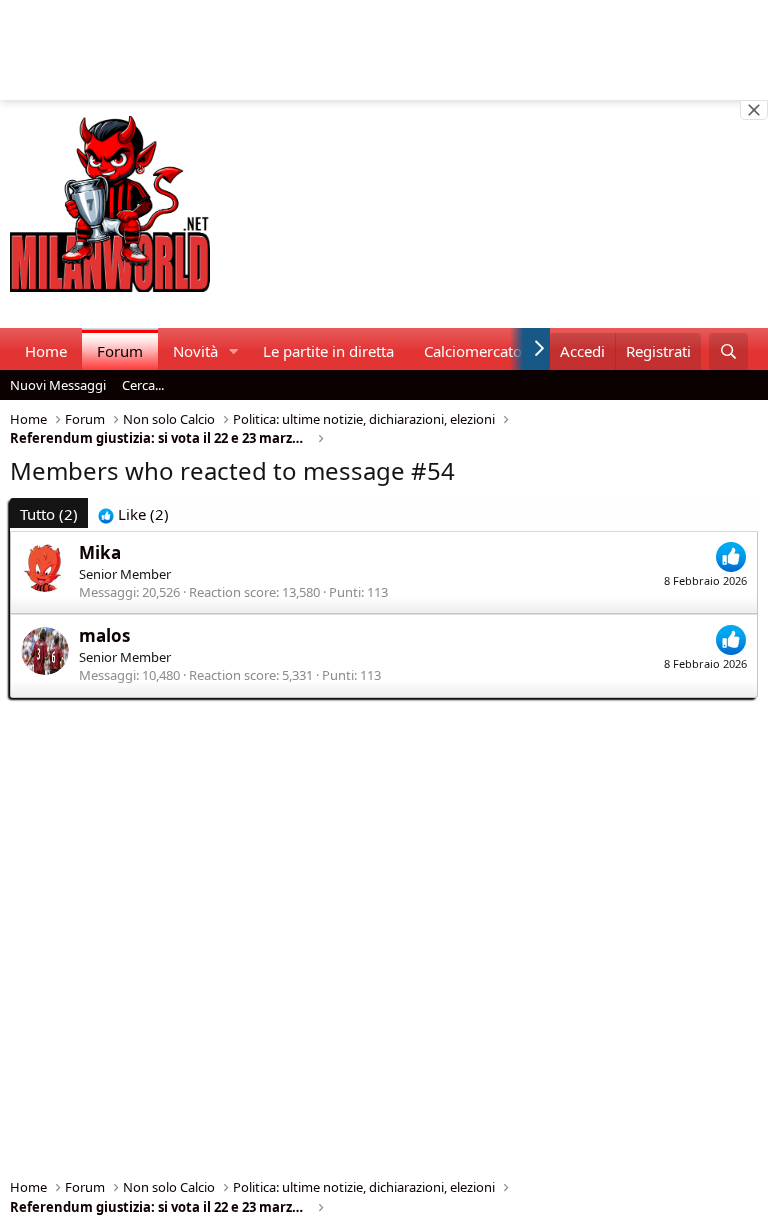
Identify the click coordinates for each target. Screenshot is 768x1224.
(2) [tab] (49, 514)
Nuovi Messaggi (58, 385)
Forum (120, 351)
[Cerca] (728, 351)
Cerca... (143, 385)
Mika (100, 552)
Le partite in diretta (328, 351)
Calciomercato (473, 351)
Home (46, 351)
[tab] (133, 514)
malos (104, 635)
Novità (195, 351)
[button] (234, 351)
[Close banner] (754, 110)
